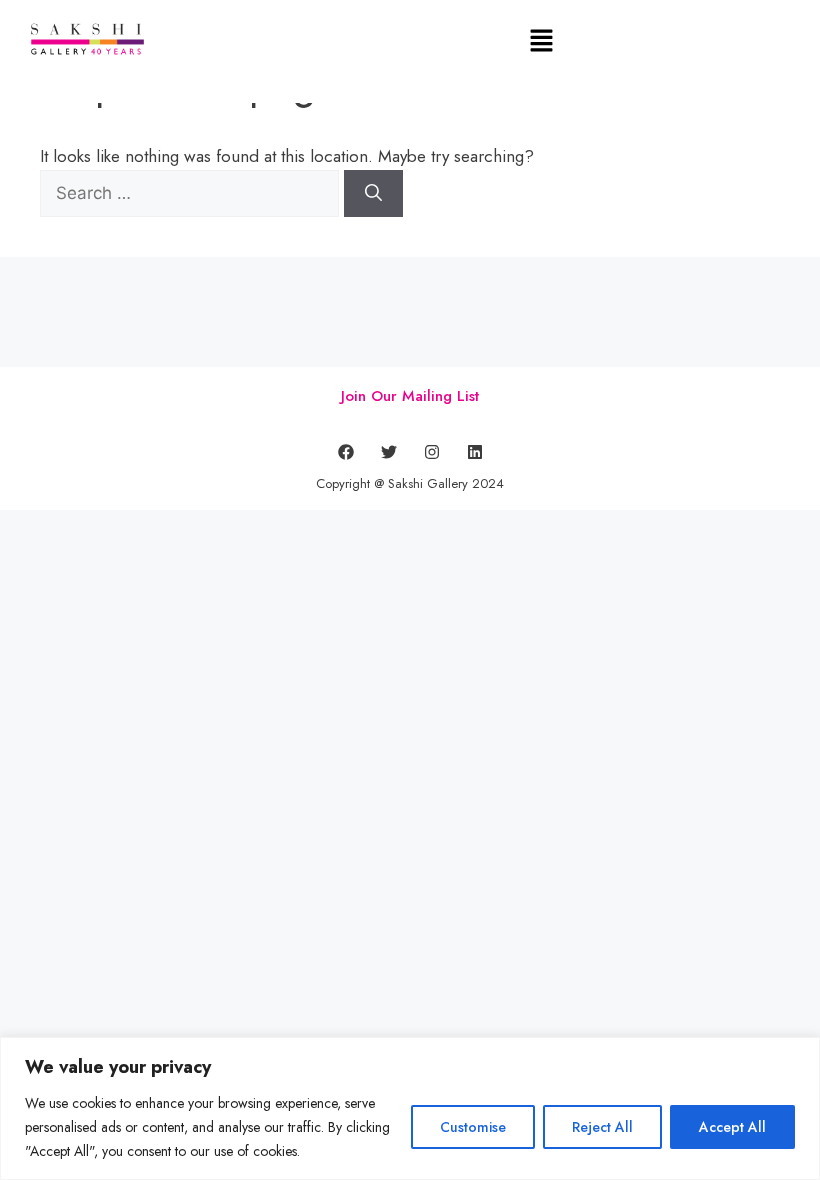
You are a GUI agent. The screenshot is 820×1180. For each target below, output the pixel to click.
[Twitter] (389, 452)
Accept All (732, 1127)
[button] (542, 41)
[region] (410, 1108)
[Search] (373, 194)
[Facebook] (346, 452)
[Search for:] (192, 193)
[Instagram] (432, 452)
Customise (473, 1127)
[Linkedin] (475, 452)
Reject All (602, 1127)
